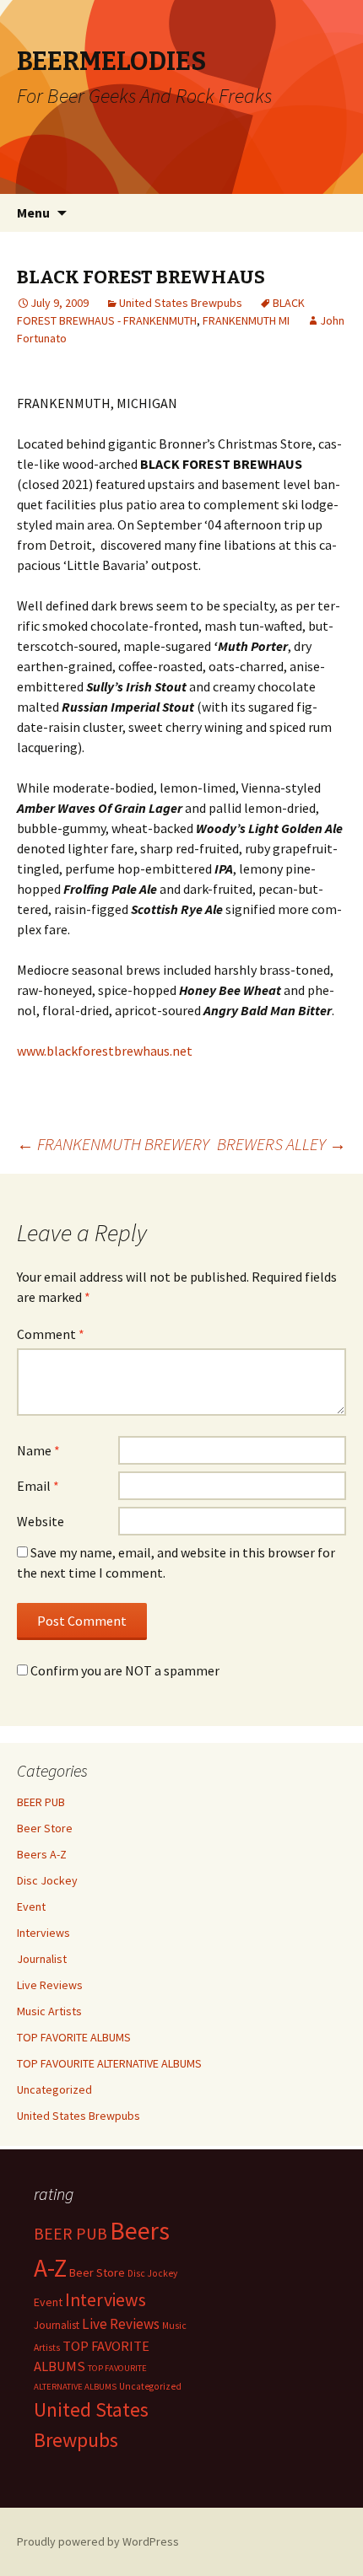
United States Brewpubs (181, 303)
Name (38, 1450)
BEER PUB (41, 1802)
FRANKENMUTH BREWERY (113, 1144)
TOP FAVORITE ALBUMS (74, 2037)
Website (41, 1521)
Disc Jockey (47, 1880)
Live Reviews (50, 1985)
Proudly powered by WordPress (98, 2541)
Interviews (43, 1933)
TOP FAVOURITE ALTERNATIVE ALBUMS (109, 2063)
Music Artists (49, 2011)
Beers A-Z (42, 1854)
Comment (51, 1334)
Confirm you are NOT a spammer (124, 1670)
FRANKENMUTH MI (246, 320)
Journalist (42, 1959)
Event (31, 1906)
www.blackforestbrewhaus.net (105, 1051)
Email (38, 1486)
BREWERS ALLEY (282, 1144)
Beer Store (45, 1828)
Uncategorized (54, 2089)
